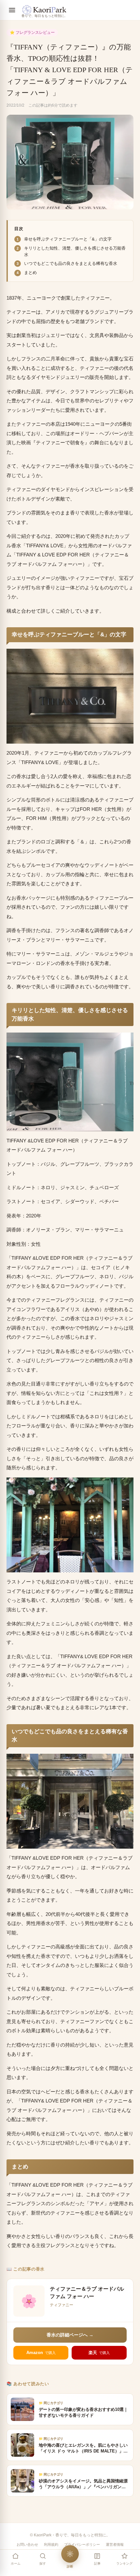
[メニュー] (12, 10)
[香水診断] (70, 2554)
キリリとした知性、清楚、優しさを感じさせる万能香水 (75, 251)
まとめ (30, 273)
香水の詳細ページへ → (70, 2335)
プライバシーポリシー (82, 2544)
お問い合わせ (27, 2544)
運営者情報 (115, 2544)
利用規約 (51, 2544)
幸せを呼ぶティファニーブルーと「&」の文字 (68, 239)
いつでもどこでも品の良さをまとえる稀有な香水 (71, 263)
